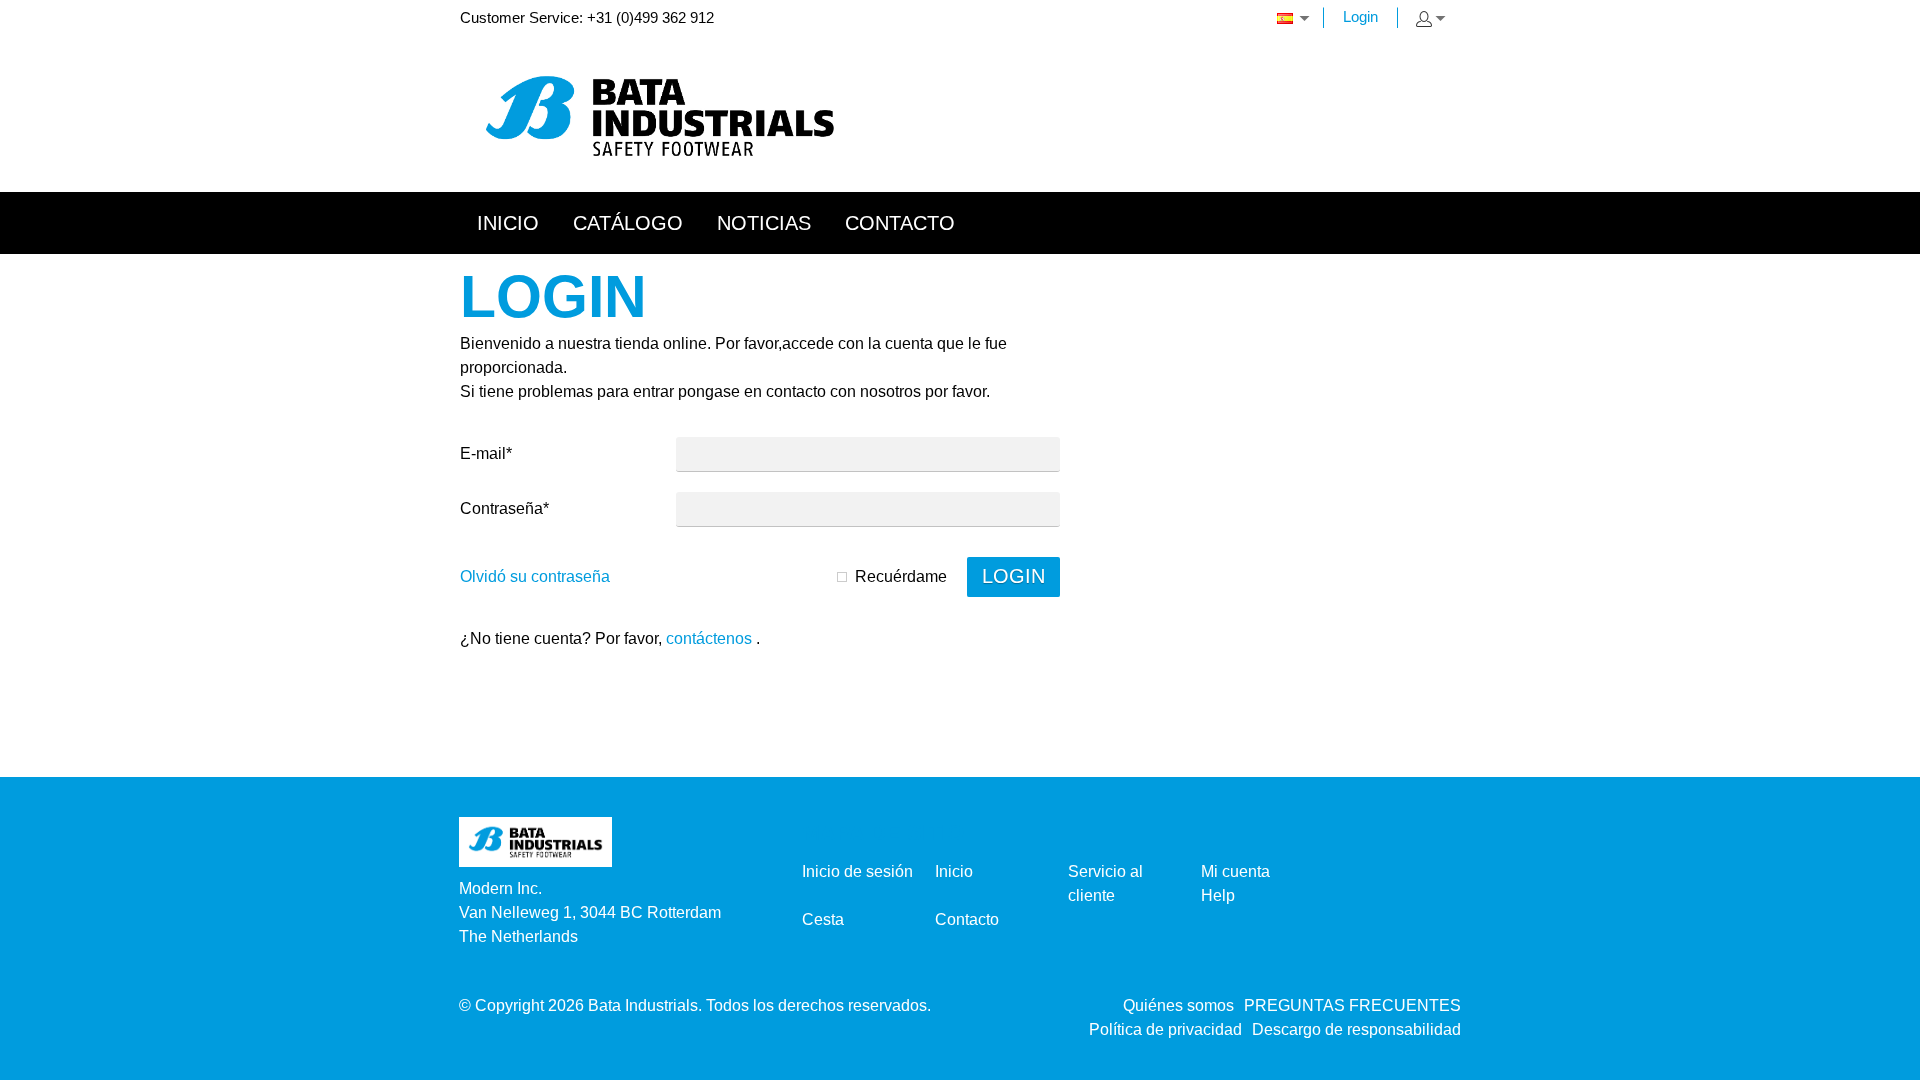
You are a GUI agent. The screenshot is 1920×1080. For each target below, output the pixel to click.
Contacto (967, 919)
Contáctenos (709, 638)
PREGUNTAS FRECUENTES (1352, 1005)
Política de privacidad (1165, 1029)
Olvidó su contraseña (535, 576)
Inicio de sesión (857, 871)
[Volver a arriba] (1877, 1057)
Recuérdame (901, 576)
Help (1218, 895)
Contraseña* (504, 508)
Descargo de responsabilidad (1356, 1029)
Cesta (823, 919)
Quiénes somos (1178, 1005)
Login (1360, 16)
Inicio (954, 871)
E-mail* (486, 453)
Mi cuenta (1235, 871)
